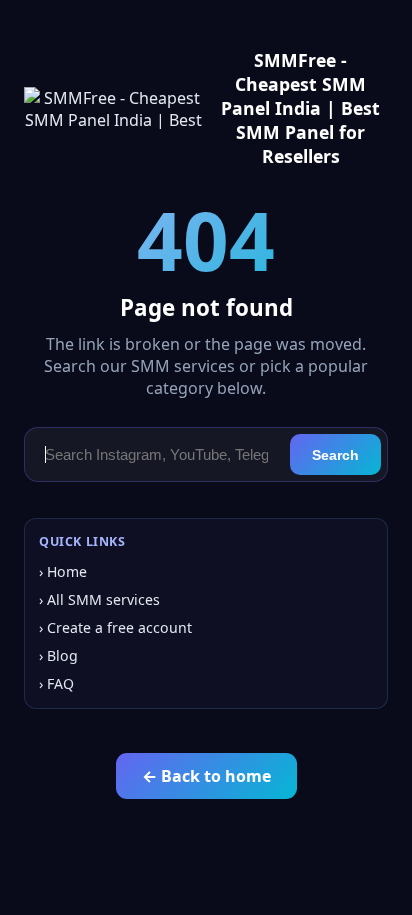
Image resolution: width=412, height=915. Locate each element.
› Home (63, 571)
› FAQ (56, 683)
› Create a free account (115, 627)
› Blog (58, 655)
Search (335, 455)
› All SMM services (99, 599)
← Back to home (206, 776)
